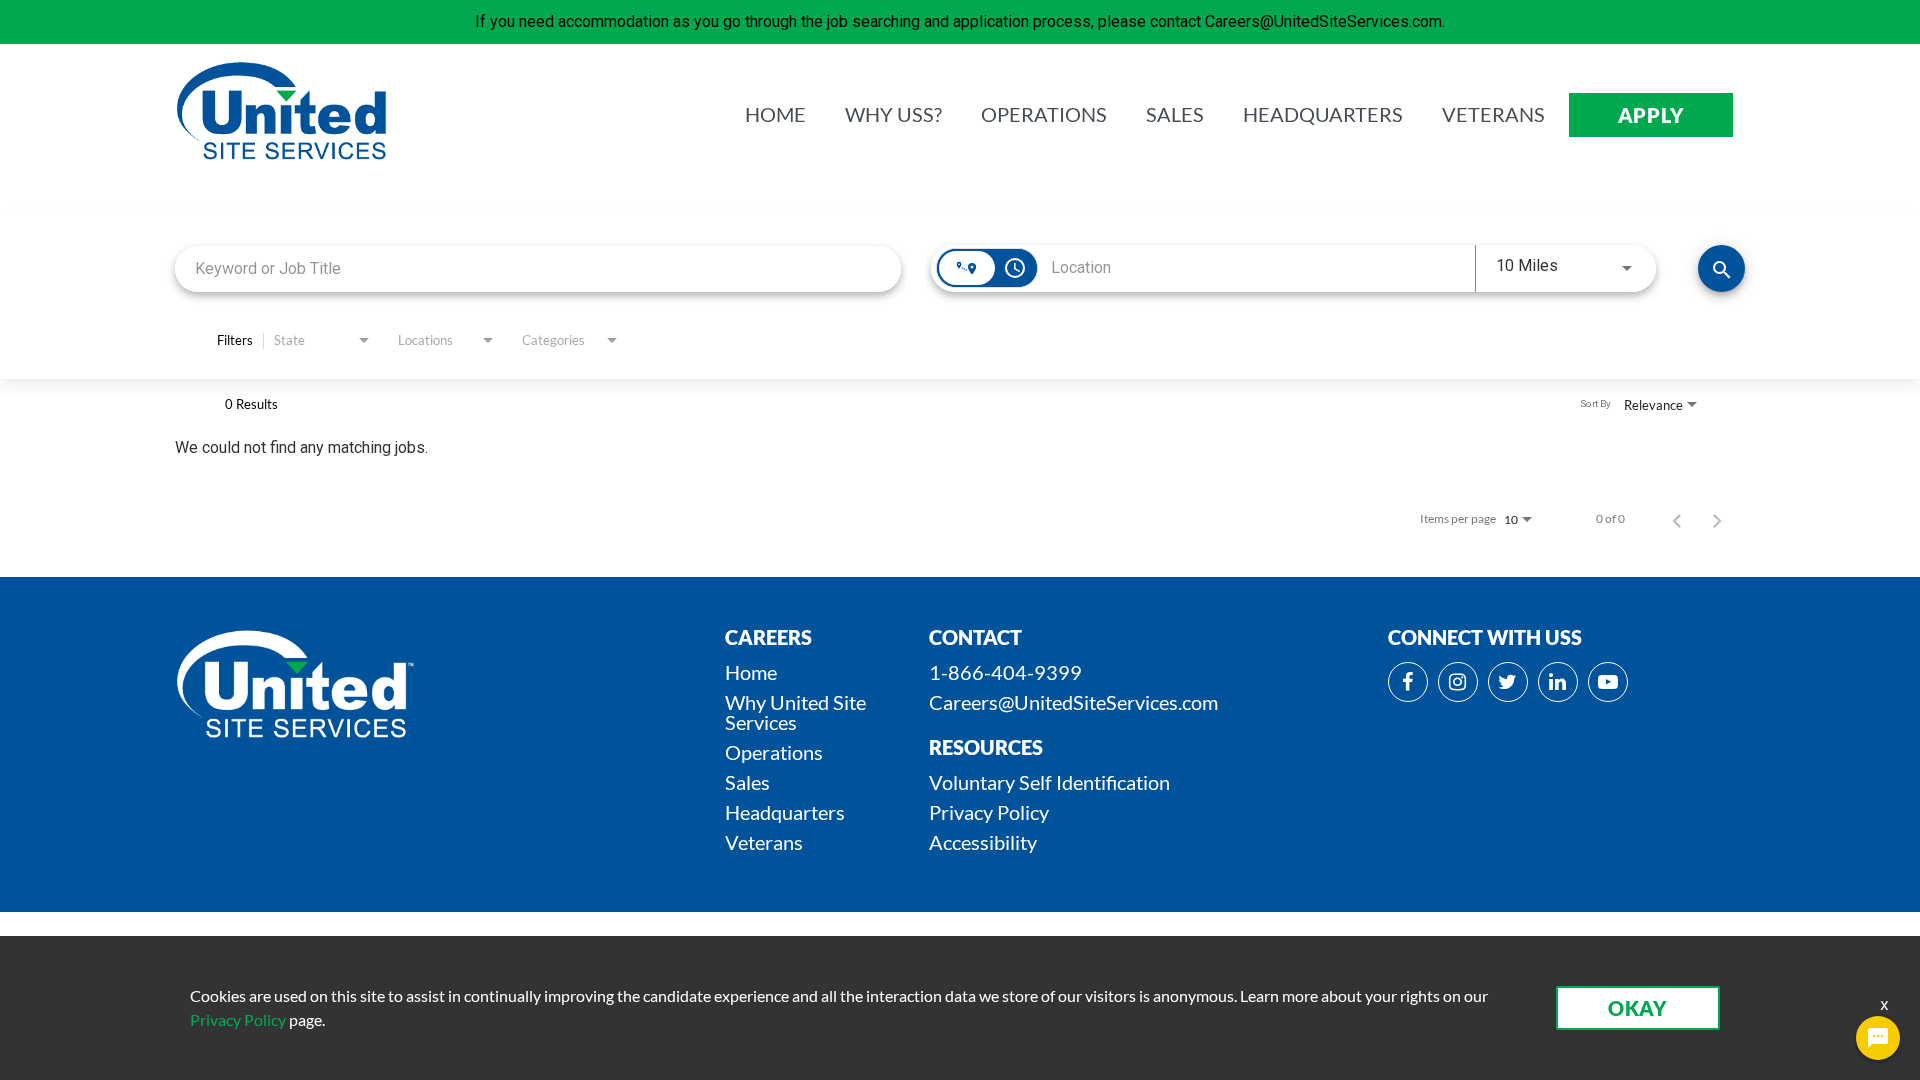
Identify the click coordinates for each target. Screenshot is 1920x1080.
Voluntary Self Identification (1049, 782)
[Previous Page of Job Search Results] (1677, 519)
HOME (775, 115)
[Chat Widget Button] (1878, 1038)
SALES (1175, 115)
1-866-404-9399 (1005, 672)
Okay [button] (1638, 1008)
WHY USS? (893, 115)
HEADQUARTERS (1323, 115)
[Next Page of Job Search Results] (1717, 519)
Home (751, 672)
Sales (747, 782)
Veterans (764, 842)
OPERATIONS (1044, 115)
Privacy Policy (989, 812)
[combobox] (538, 268)
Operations (774, 752)
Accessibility (983, 842)
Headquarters (785, 812)
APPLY (1651, 115)
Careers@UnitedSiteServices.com (1073, 702)
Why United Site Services (795, 712)
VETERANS (1493, 115)
